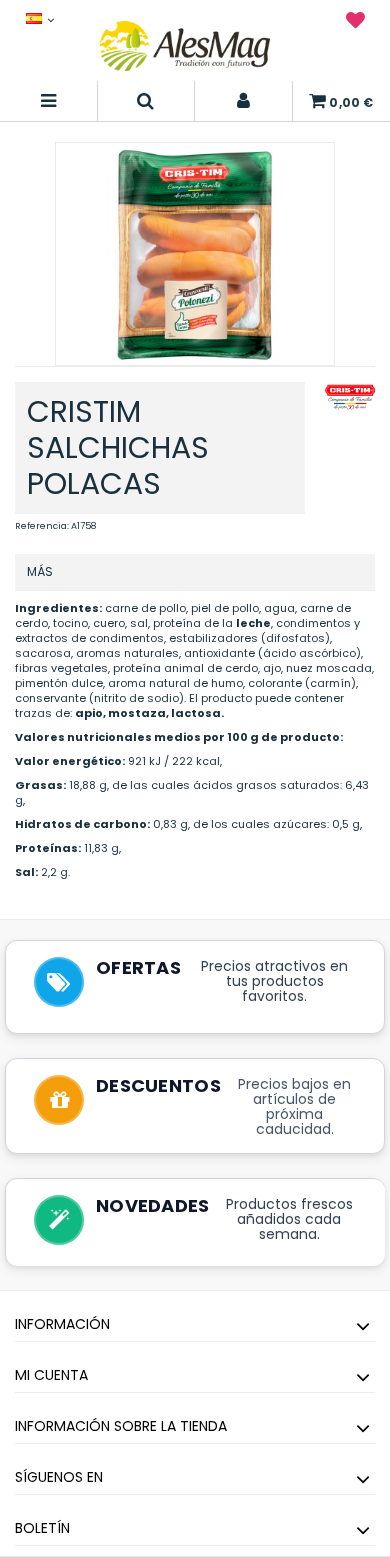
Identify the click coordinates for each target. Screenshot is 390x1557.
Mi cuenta (51, 1375)
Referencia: (42, 526)
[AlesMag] (185, 46)
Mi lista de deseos (355, 24)
